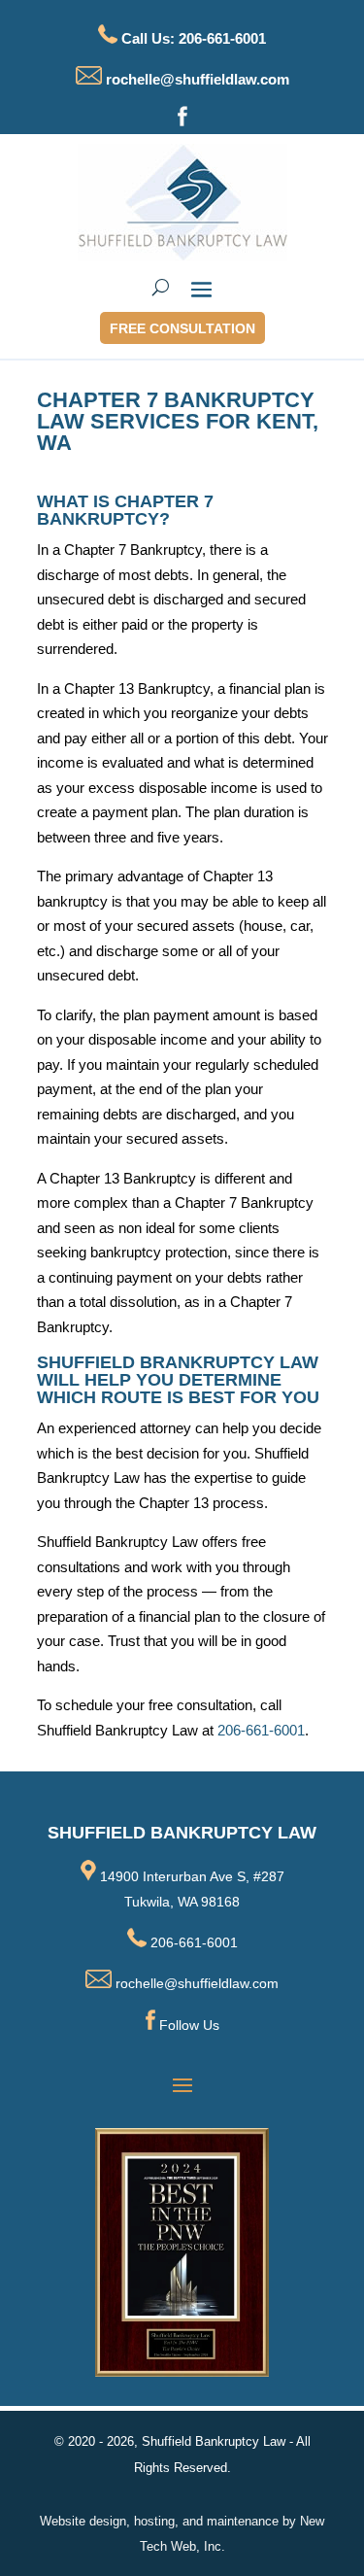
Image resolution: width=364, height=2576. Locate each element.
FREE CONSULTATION (182, 328)
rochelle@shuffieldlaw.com (196, 79)
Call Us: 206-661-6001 (194, 38)
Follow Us (189, 2025)
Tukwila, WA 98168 (182, 1902)
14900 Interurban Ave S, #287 (190, 1876)
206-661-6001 (261, 1730)
